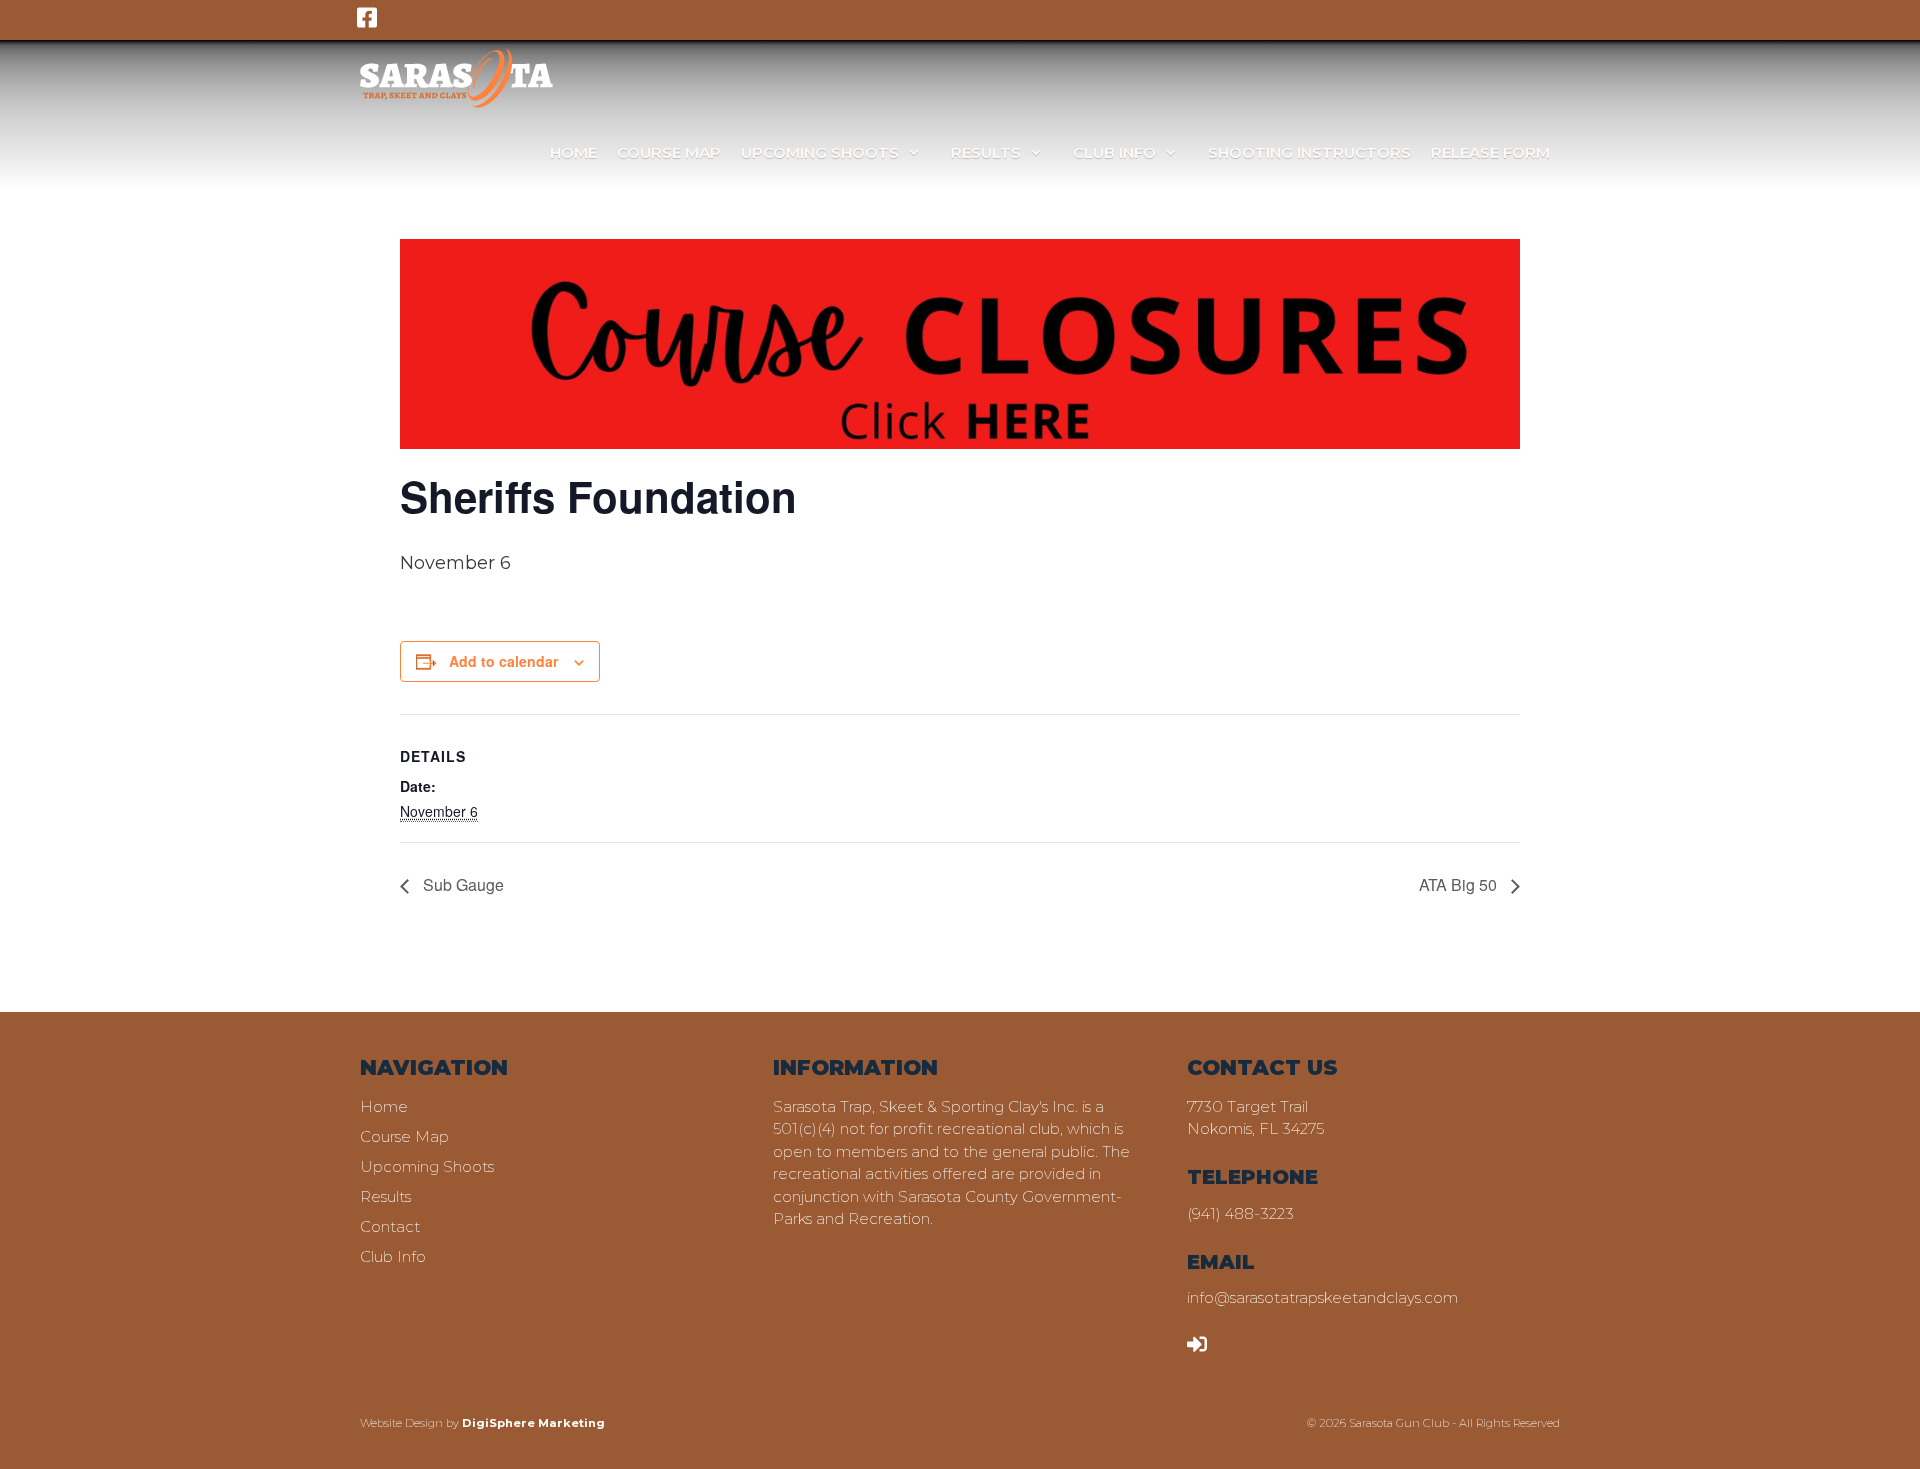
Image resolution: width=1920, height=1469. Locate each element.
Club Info (1114, 152)
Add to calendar (503, 661)
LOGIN (1237, 1342)
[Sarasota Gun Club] (456, 77)
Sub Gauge (461, 884)
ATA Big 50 (1460, 884)
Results (986, 152)
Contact (390, 1226)
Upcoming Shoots (820, 152)
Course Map (669, 152)
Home (573, 152)
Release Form (1490, 152)
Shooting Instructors (1309, 152)
